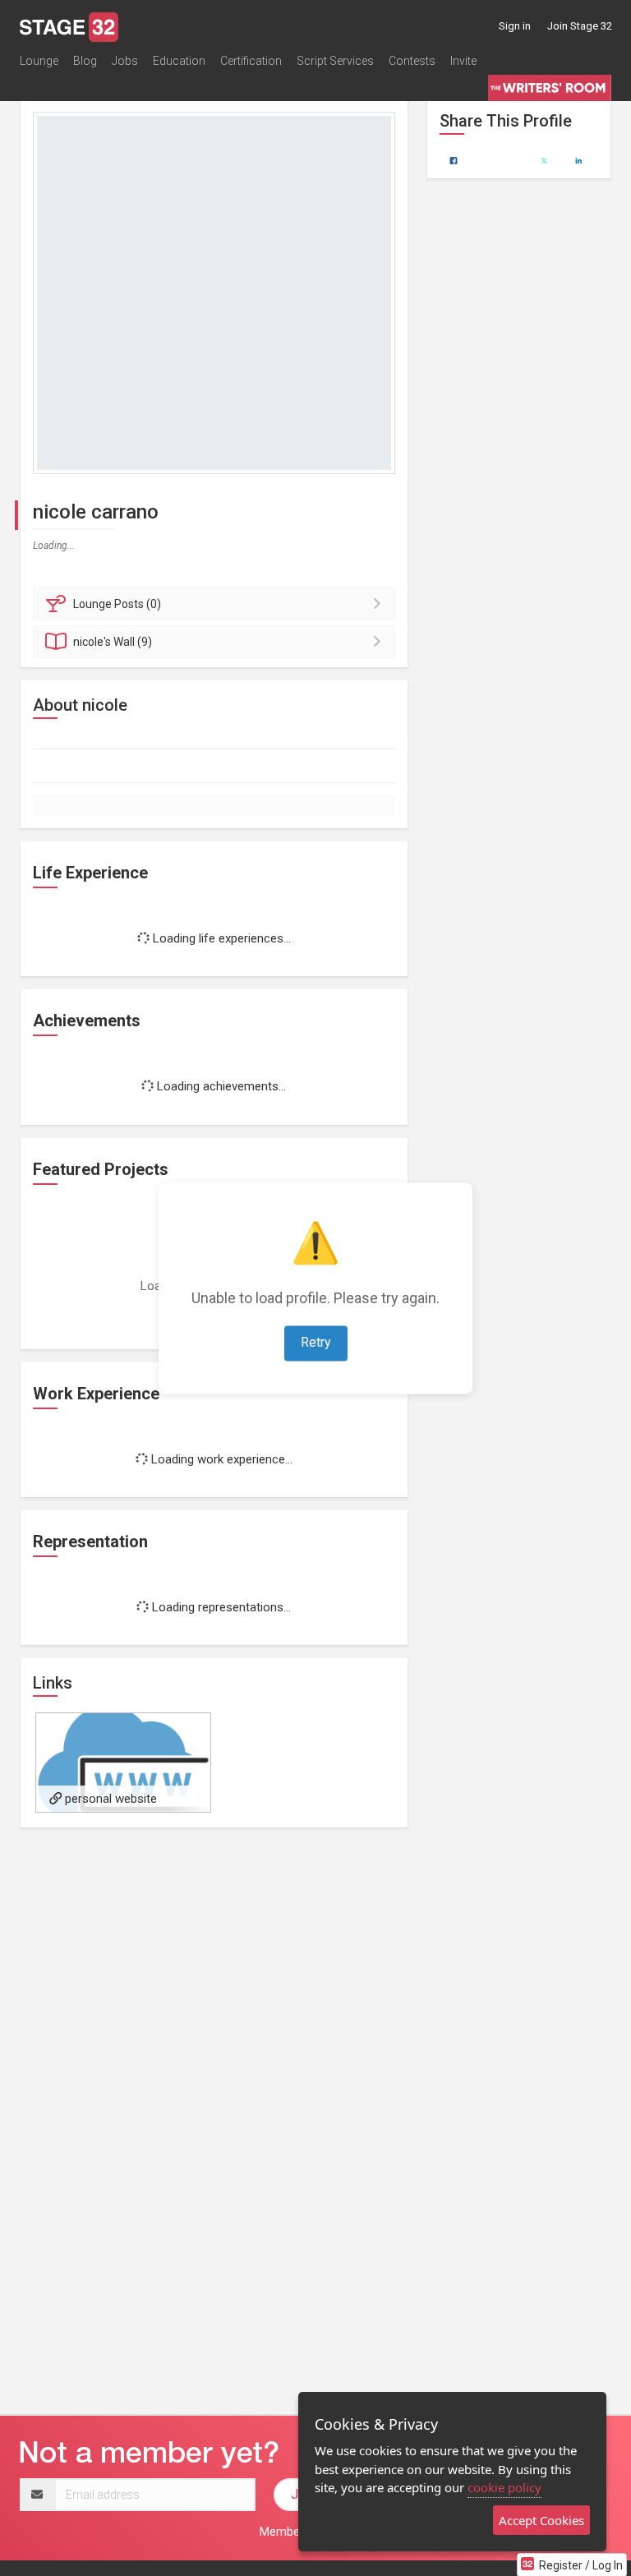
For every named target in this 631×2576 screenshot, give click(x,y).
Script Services (335, 61)
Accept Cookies (541, 2520)
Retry (316, 1342)
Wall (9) (113, 642)
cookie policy (504, 2487)
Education (179, 61)
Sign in (515, 26)
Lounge (39, 61)
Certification (251, 61)
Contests (412, 61)
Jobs (125, 61)
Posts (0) (117, 604)
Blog (85, 61)
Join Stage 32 (580, 26)
